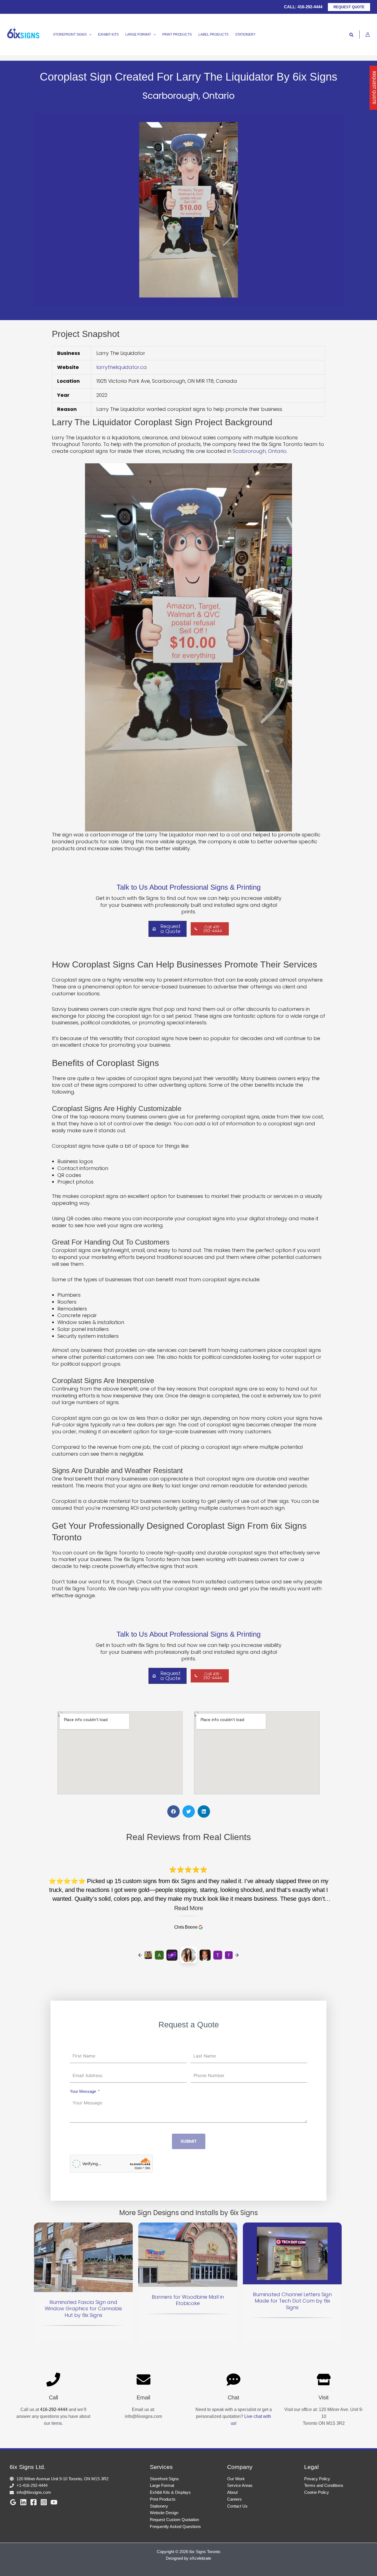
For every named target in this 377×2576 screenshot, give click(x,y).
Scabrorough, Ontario (260, 451)
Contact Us (237, 2506)
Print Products (163, 2499)
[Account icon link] (368, 34)
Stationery (159, 2506)
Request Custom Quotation (174, 2520)
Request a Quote (170, 929)
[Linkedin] (23, 2502)
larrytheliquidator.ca (122, 367)
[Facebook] (34, 2502)
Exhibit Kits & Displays (170, 2492)
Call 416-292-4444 (213, 929)
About (232, 2492)
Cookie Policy (317, 2492)
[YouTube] (54, 2502)
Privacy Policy (317, 2479)
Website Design (164, 2513)
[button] (349, 7)
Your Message (83, 2091)
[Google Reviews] (13, 2502)
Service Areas (240, 2485)
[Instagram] (44, 2502)
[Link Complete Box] (83, 2282)
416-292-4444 (310, 7)
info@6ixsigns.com (34, 2492)
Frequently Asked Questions (175, 2526)
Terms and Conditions (324, 2485)
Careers (234, 2499)
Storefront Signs (164, 2479)
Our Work (236, 2479)
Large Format (162, 2485)
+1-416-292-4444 (32, 2485)
